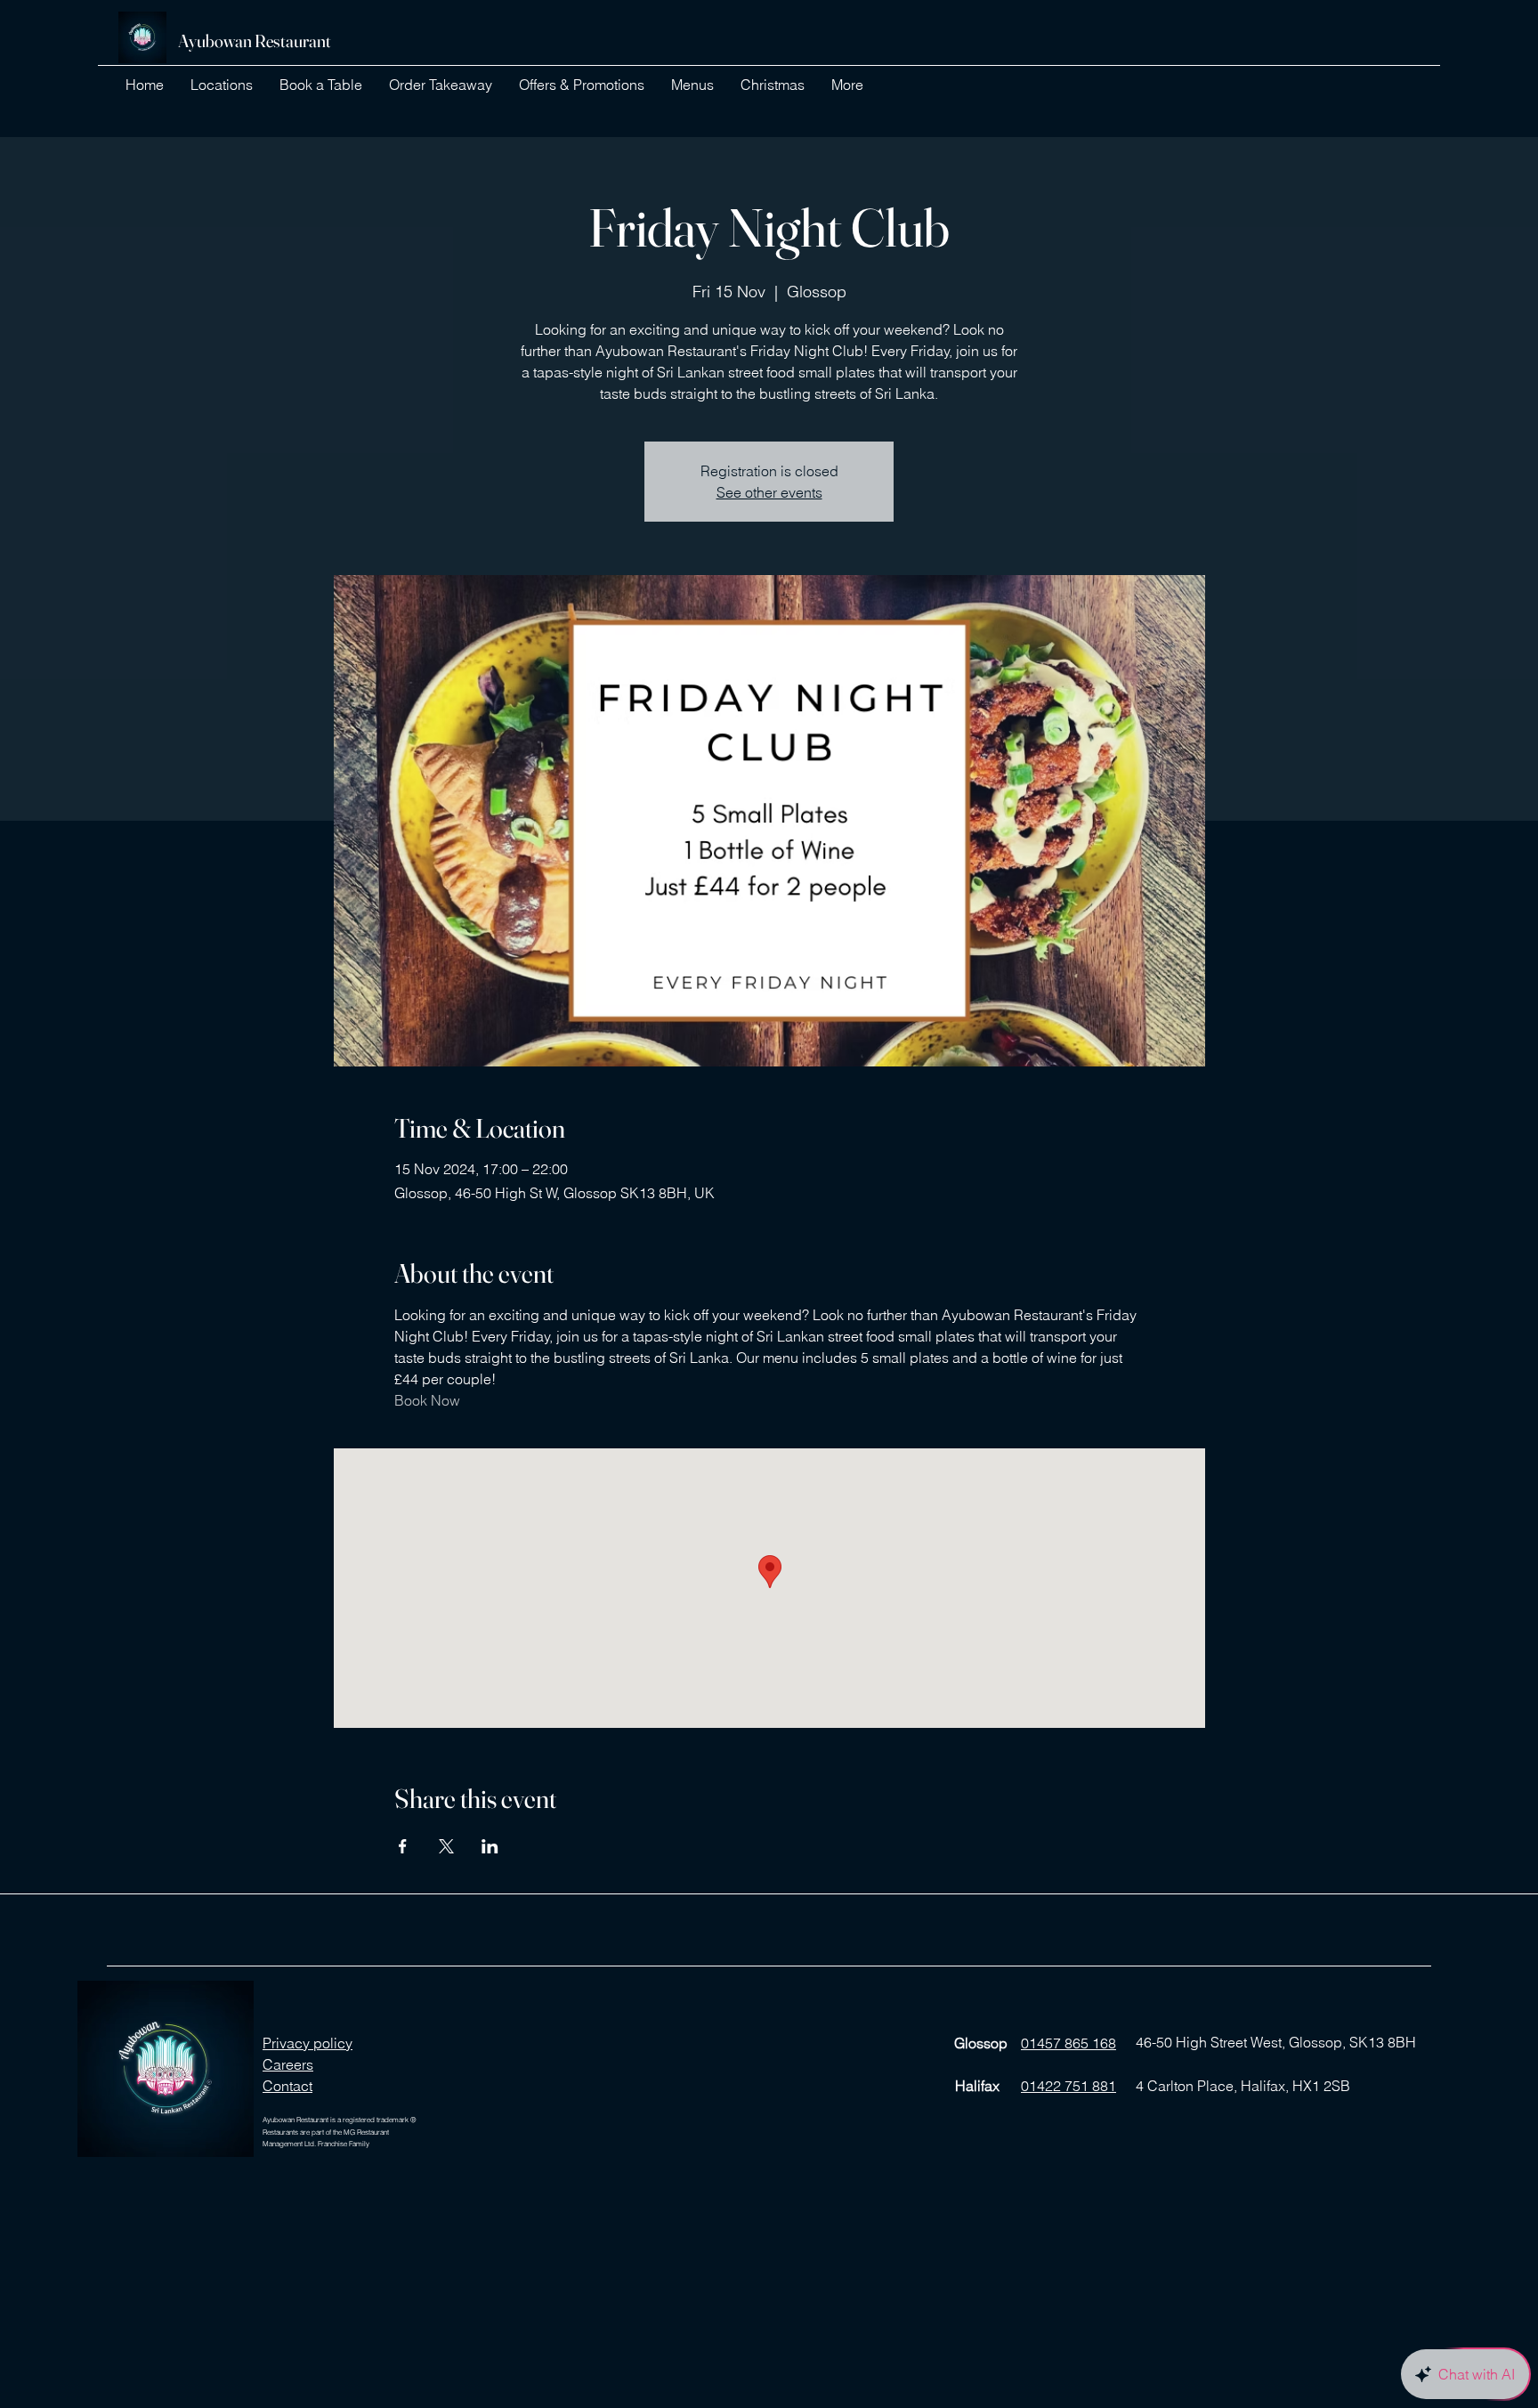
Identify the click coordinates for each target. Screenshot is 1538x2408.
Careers (288, 2064)
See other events (769, 492)
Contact (287, 2086)
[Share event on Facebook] (403, 1846)
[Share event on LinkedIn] (490, 1846)
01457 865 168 (1069, 2043)
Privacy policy (308, 2043)
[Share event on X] (446, 1846)
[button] (222, 85)
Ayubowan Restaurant (255, 41)
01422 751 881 (1069, 2086)
